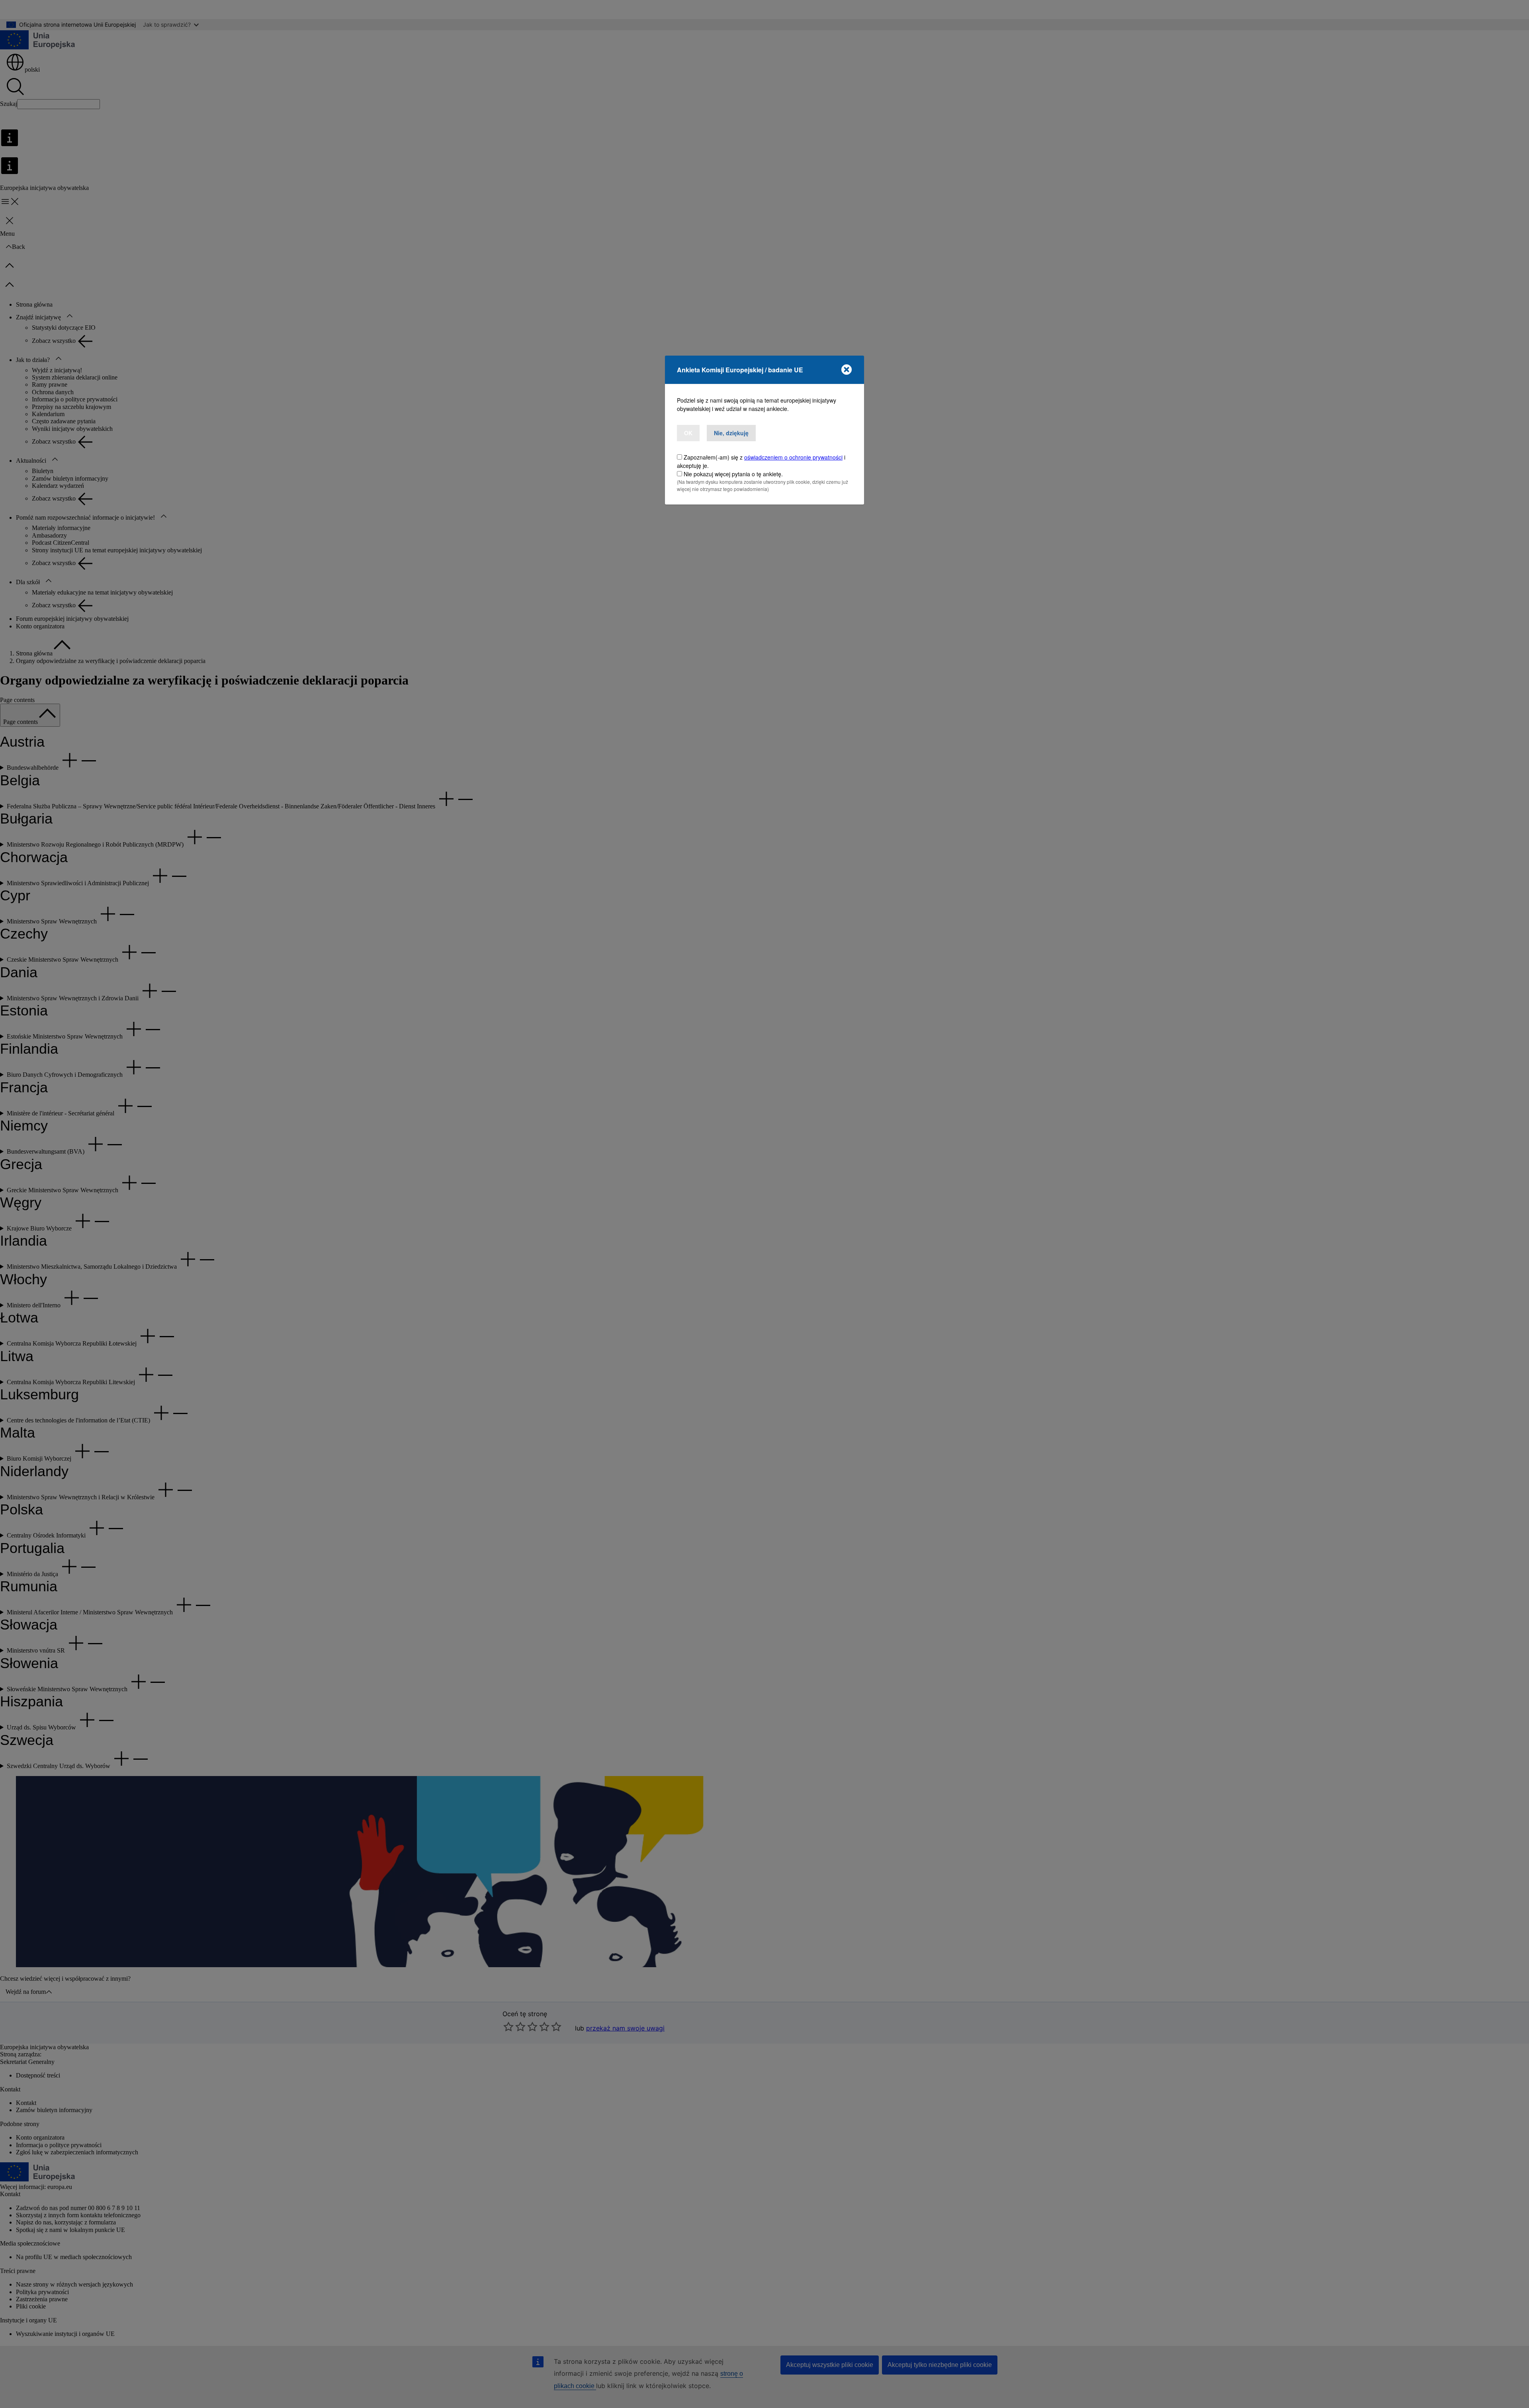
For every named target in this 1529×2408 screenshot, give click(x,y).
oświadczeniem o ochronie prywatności (793, 457)
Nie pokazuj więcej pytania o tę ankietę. (733, 474)
